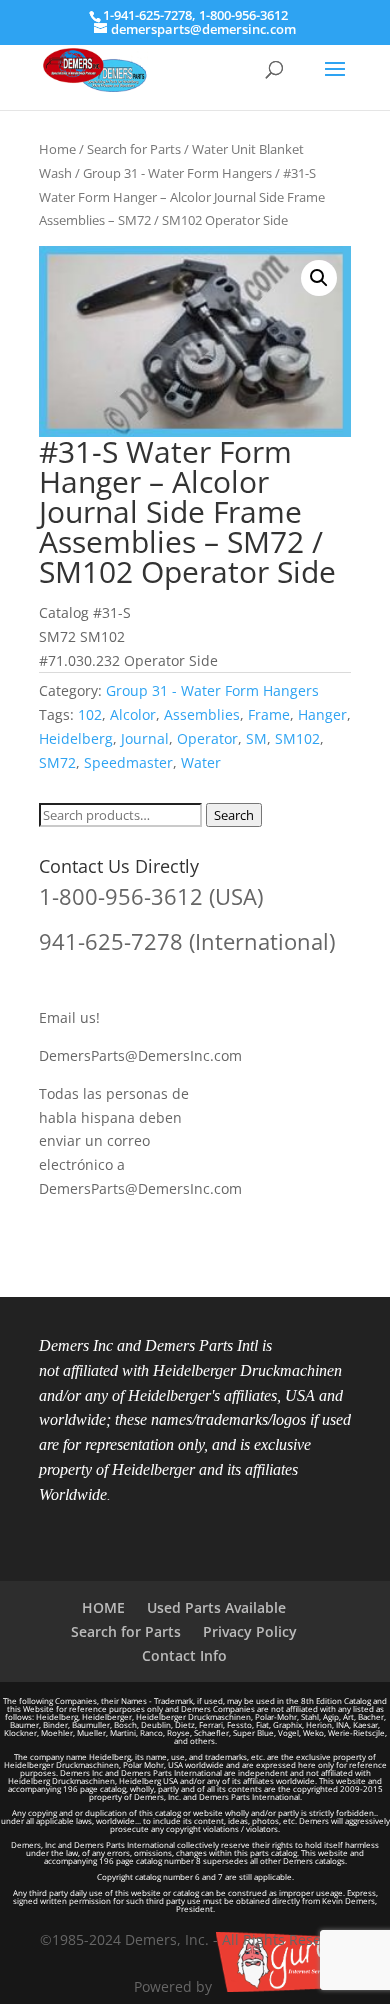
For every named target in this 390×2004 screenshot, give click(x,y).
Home (57, 149)
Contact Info (184, 1655)
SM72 (57, 762)
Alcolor (133, 714)
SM (256, 738)
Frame (269, 714)
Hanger (322, 714)
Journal (145, 738)
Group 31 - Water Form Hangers (177, 173)
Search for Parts (134, 149)
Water (201, 762)
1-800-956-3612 (243, 15)
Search (234, 815)
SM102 (297, 738)
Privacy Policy (250, 1631)
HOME (103, 1607)
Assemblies (202, 714)
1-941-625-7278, (151, 15)
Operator (207, 738)
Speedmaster (128, 762)
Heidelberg (76, 738)
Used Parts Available (216, 1607)
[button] (319, 278)
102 (90, 714)
